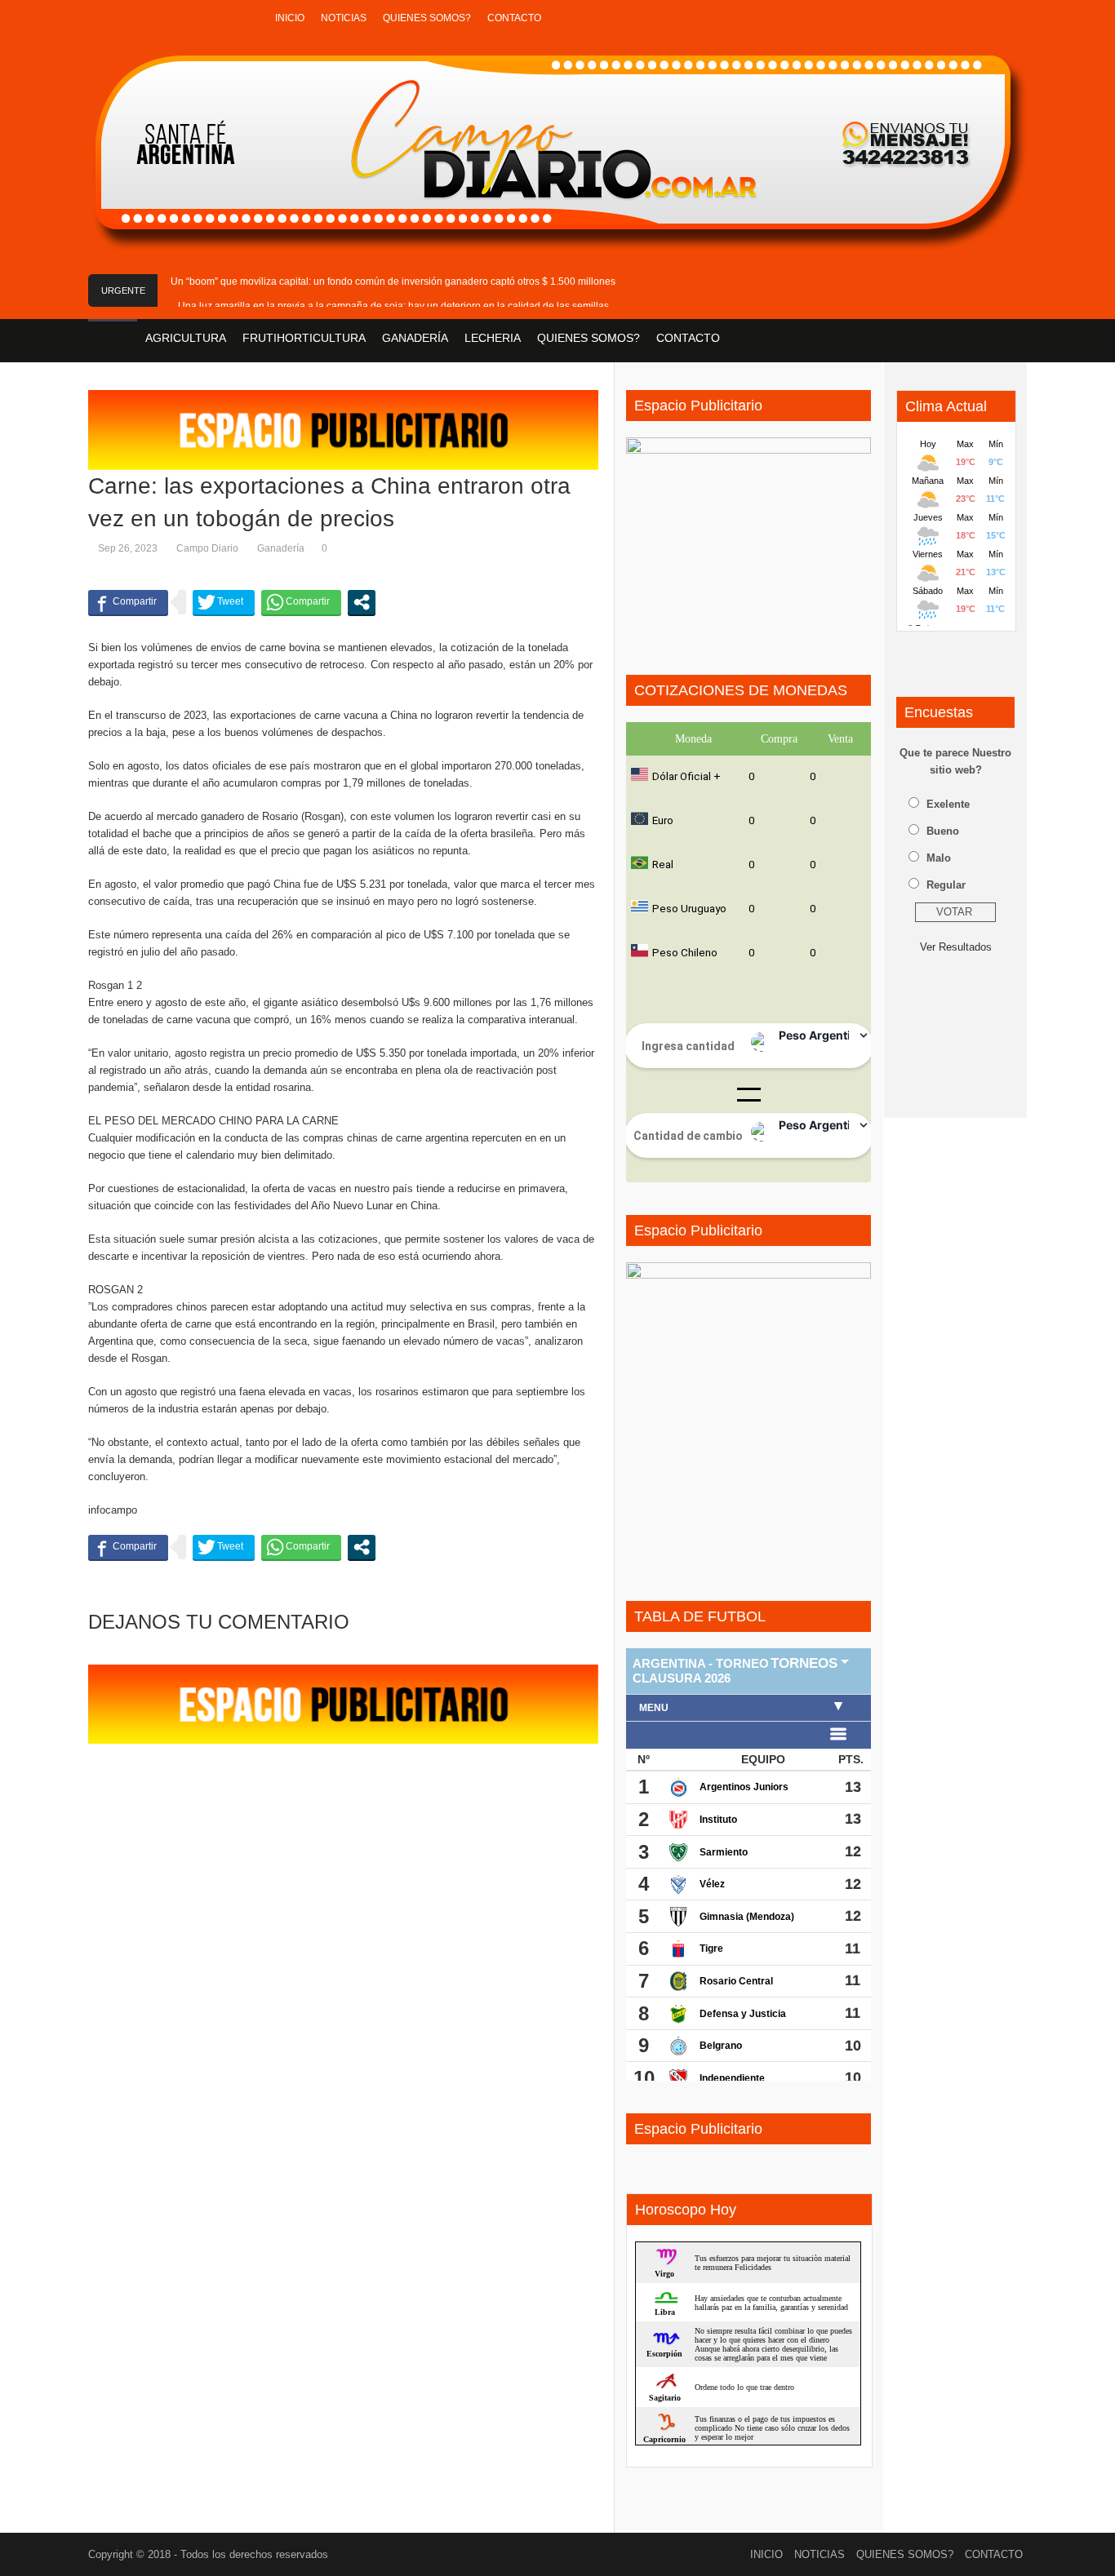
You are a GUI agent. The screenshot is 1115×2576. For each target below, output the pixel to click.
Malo (939, 858)
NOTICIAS (344, 18)
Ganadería (281, 548)
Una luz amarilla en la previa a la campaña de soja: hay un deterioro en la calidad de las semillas (393, 306)
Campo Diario (207, 548)
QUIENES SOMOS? (427, 18)
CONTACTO (514, 18)
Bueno (943, 831)
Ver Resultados (956, 947)
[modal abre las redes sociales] (362, 602)
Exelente (948, 804)
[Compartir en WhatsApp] (301, 602)
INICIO (290, 18)
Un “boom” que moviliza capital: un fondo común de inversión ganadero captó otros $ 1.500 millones (393, 282)
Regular (946, 885)
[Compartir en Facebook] (128, 602)
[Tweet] (224, 602)
